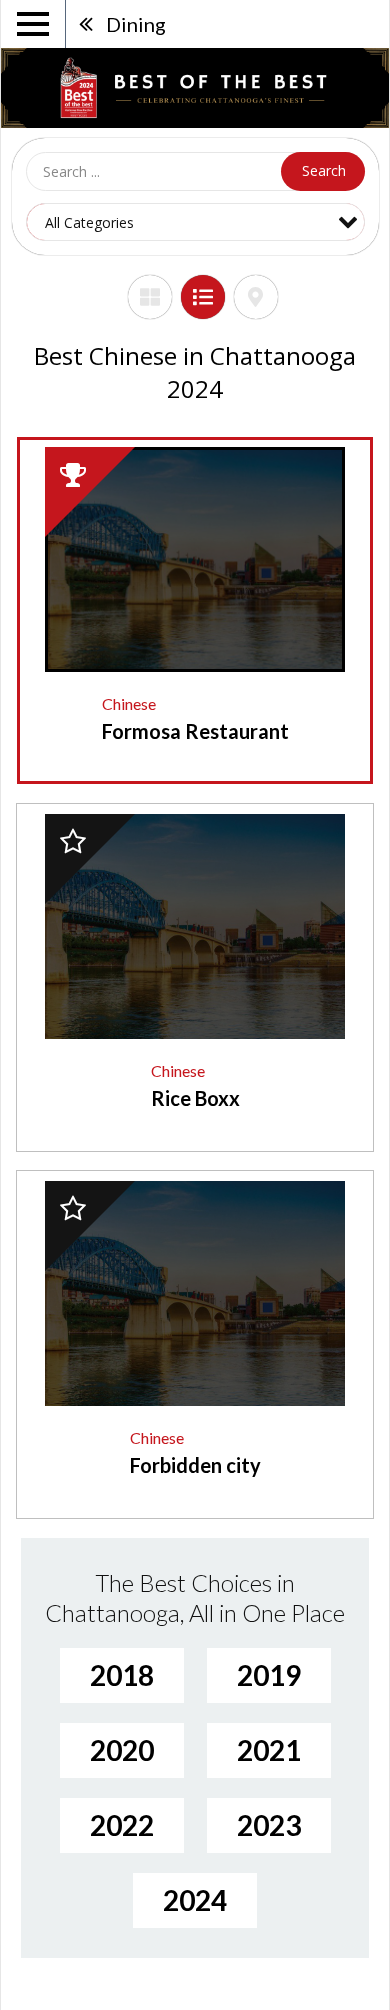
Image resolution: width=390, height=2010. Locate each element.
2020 (122, 1750)
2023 (269, 1825)
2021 (269, 1750)
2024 (195, 1900)
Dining (136, 24)
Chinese (129, 703)
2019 (269, 1675)
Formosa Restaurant (195, 731)
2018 (122, 1675)
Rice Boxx (195, 1098)
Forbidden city (195, 1465)
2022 (122, 1825)
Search (324, 170)
